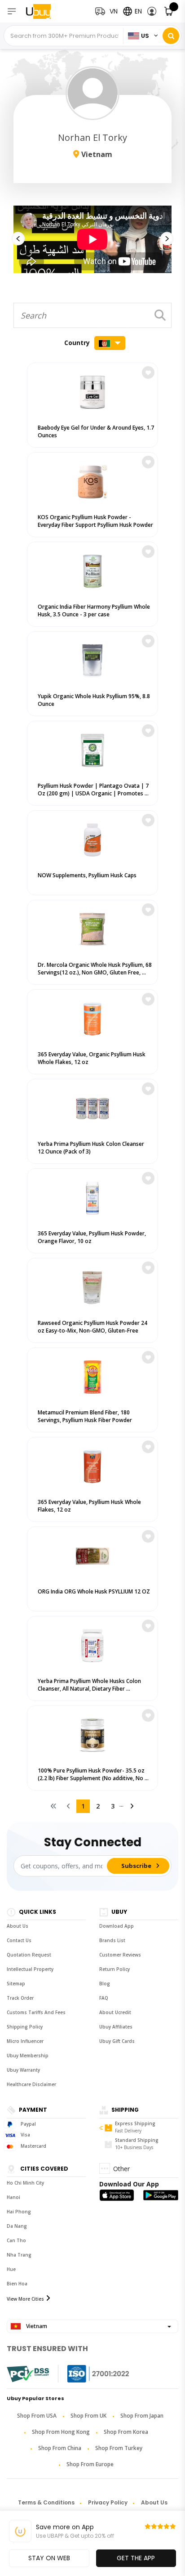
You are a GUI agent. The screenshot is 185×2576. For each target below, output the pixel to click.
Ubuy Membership (28, 2055)
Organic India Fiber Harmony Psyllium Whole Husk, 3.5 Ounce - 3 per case (94, 610)
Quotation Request (29, 1955)
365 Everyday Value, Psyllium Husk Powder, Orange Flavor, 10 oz (92, 1237)
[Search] (171, 36)
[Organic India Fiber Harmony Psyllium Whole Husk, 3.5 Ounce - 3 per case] (92, 569)
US (145, 36)
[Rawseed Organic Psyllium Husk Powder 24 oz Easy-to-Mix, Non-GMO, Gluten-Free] (92, 1286)
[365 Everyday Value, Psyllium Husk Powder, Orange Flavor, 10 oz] (92, 1196)
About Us (18, 1926)
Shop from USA (37, 2416)
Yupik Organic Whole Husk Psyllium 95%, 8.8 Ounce (94, 700)
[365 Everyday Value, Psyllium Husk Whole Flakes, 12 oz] (92, 1465)
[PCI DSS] (28, 2374)
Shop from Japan (142, 2416)
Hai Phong (19, 2212)
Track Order (20, 1998)
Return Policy (115, 1969)
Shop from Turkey (119, 2448)
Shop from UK (88, 2416)
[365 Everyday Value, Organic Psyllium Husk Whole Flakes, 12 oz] (92, 1017)
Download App (117, 1926)
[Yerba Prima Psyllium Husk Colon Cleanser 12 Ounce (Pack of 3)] (92, 1106)
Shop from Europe (90, 2464)
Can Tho (16, 2240)
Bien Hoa (17, 2284)
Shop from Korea (126, 2432)
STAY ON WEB (49, 2558)
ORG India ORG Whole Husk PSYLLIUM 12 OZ (94, 1591)
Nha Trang (19, 2255)
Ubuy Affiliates (116, 2027)
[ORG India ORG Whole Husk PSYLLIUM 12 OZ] (92, 1554)
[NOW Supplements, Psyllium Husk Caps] (92, 838)
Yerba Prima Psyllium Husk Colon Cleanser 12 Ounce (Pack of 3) (91, 1148)
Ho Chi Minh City (25, 2183)
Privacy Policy (108, 2502)
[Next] (132, 1806)
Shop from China (60, 2448)
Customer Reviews (120, 1955)
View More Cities (25, 2299)
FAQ (104, 1998)
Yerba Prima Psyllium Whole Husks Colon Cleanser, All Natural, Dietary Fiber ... (89, 1685)
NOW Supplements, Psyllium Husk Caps (87, 875)
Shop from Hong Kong (61, 2432)
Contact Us (19, 1940)
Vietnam (36, 2326)
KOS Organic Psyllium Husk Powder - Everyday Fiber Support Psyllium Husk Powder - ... (95, 525)
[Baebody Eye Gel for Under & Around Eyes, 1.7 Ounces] (92, 390)
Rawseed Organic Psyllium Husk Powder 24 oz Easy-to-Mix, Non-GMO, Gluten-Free (92, 1327)
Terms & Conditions (46, 2502)
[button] (152, 11)
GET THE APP (136, 2558)
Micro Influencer (25, 2041)
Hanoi (13, 2197)
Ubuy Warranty (23, 2070)
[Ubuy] (44, 11)
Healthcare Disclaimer (31, 2084)
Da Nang (17, 2226)
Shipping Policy (25, 2027)
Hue (11, 2269)
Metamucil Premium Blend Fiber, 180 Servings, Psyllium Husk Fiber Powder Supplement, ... (85, 1420)
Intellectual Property (30, 1969)
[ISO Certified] (89, 2374)
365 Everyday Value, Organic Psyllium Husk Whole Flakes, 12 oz (92, 1058)
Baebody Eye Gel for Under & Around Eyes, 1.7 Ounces (96, 431)
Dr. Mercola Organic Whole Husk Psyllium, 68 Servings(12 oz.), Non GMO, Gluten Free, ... (95, 969)
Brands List (112, 1940)
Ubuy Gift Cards (117, 2041)
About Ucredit (115, 2012)
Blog (105, 1984)
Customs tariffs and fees (36, 2012)
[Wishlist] (148, 372)
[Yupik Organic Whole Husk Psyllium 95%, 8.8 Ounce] (92, 659)
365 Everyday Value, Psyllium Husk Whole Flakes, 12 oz (89, 1506)
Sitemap (16, 1984)
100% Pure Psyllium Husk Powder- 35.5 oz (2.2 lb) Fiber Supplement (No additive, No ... (93, 1774)
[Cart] (169, 11)
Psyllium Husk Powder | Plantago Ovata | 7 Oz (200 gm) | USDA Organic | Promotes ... (93, 790)
